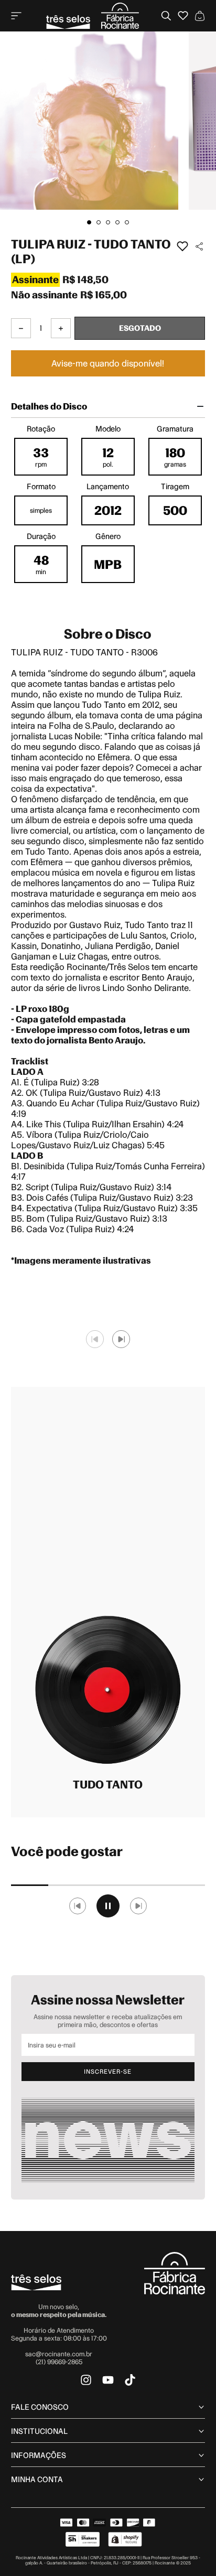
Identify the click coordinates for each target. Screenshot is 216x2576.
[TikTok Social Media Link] (130, 2380)
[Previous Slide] (95, 1339)
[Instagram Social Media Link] (86, 2380)
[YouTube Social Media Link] (108, 2380)
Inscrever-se (108, 2072)
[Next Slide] (121, 1339)
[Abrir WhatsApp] (190, 2550)
